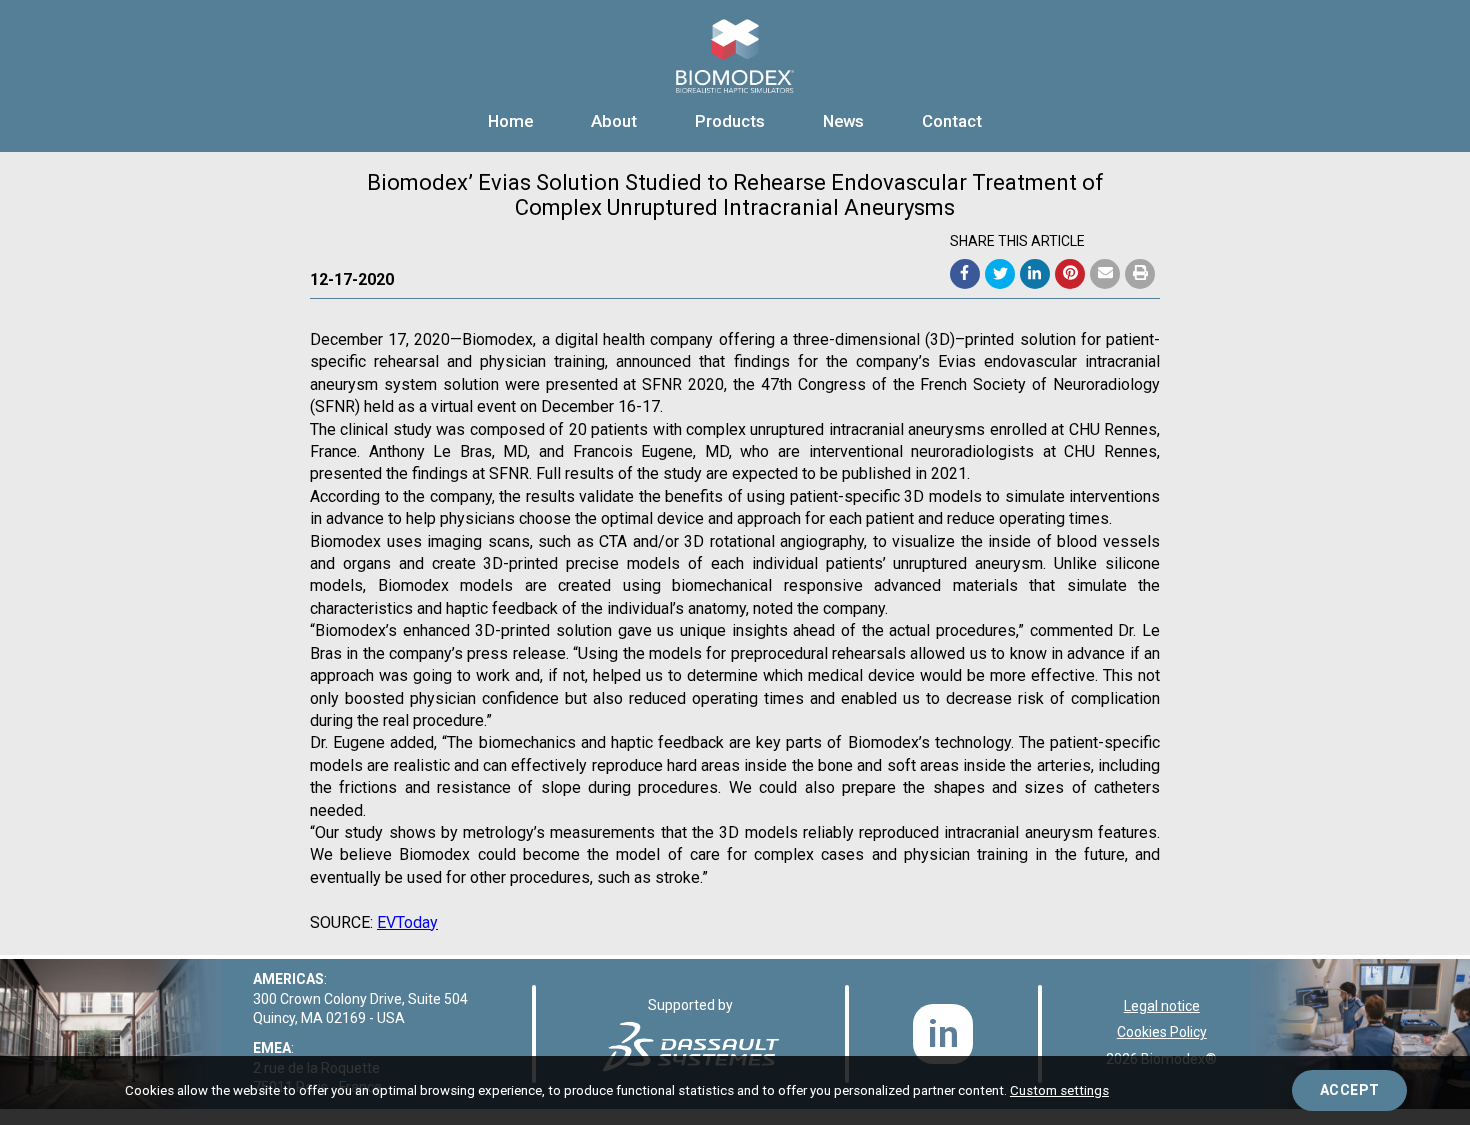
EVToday (407, 922)
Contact (952, 121)
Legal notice (1162, 1006)
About (614, 121)
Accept (1350, 1090)
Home (510, 121)
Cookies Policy (1162, 1032)
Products (730, 121)
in (943, 1034)
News (843, 121)
